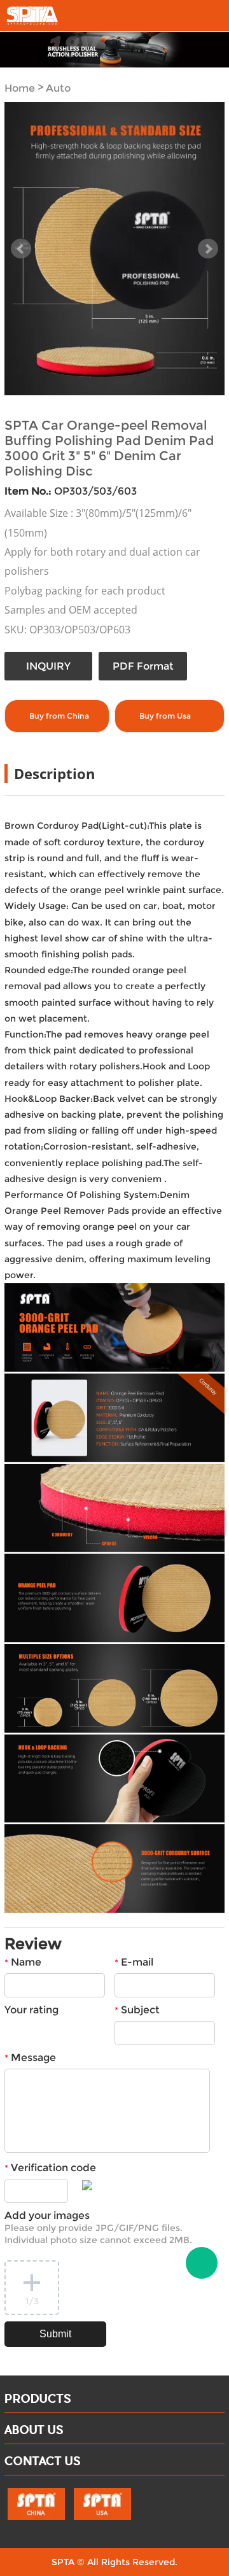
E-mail (134, 1962)
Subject (137, 2010)
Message (30, 2058)
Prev (21, 249)
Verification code (50, 2168)
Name (23, 1962)
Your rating (31, 2010)
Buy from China (59, 716)
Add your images (98, 2228)
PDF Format (143, 666)
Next (208, 249)
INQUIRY (48, 666)
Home (20, 89)
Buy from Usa (165, 716)
